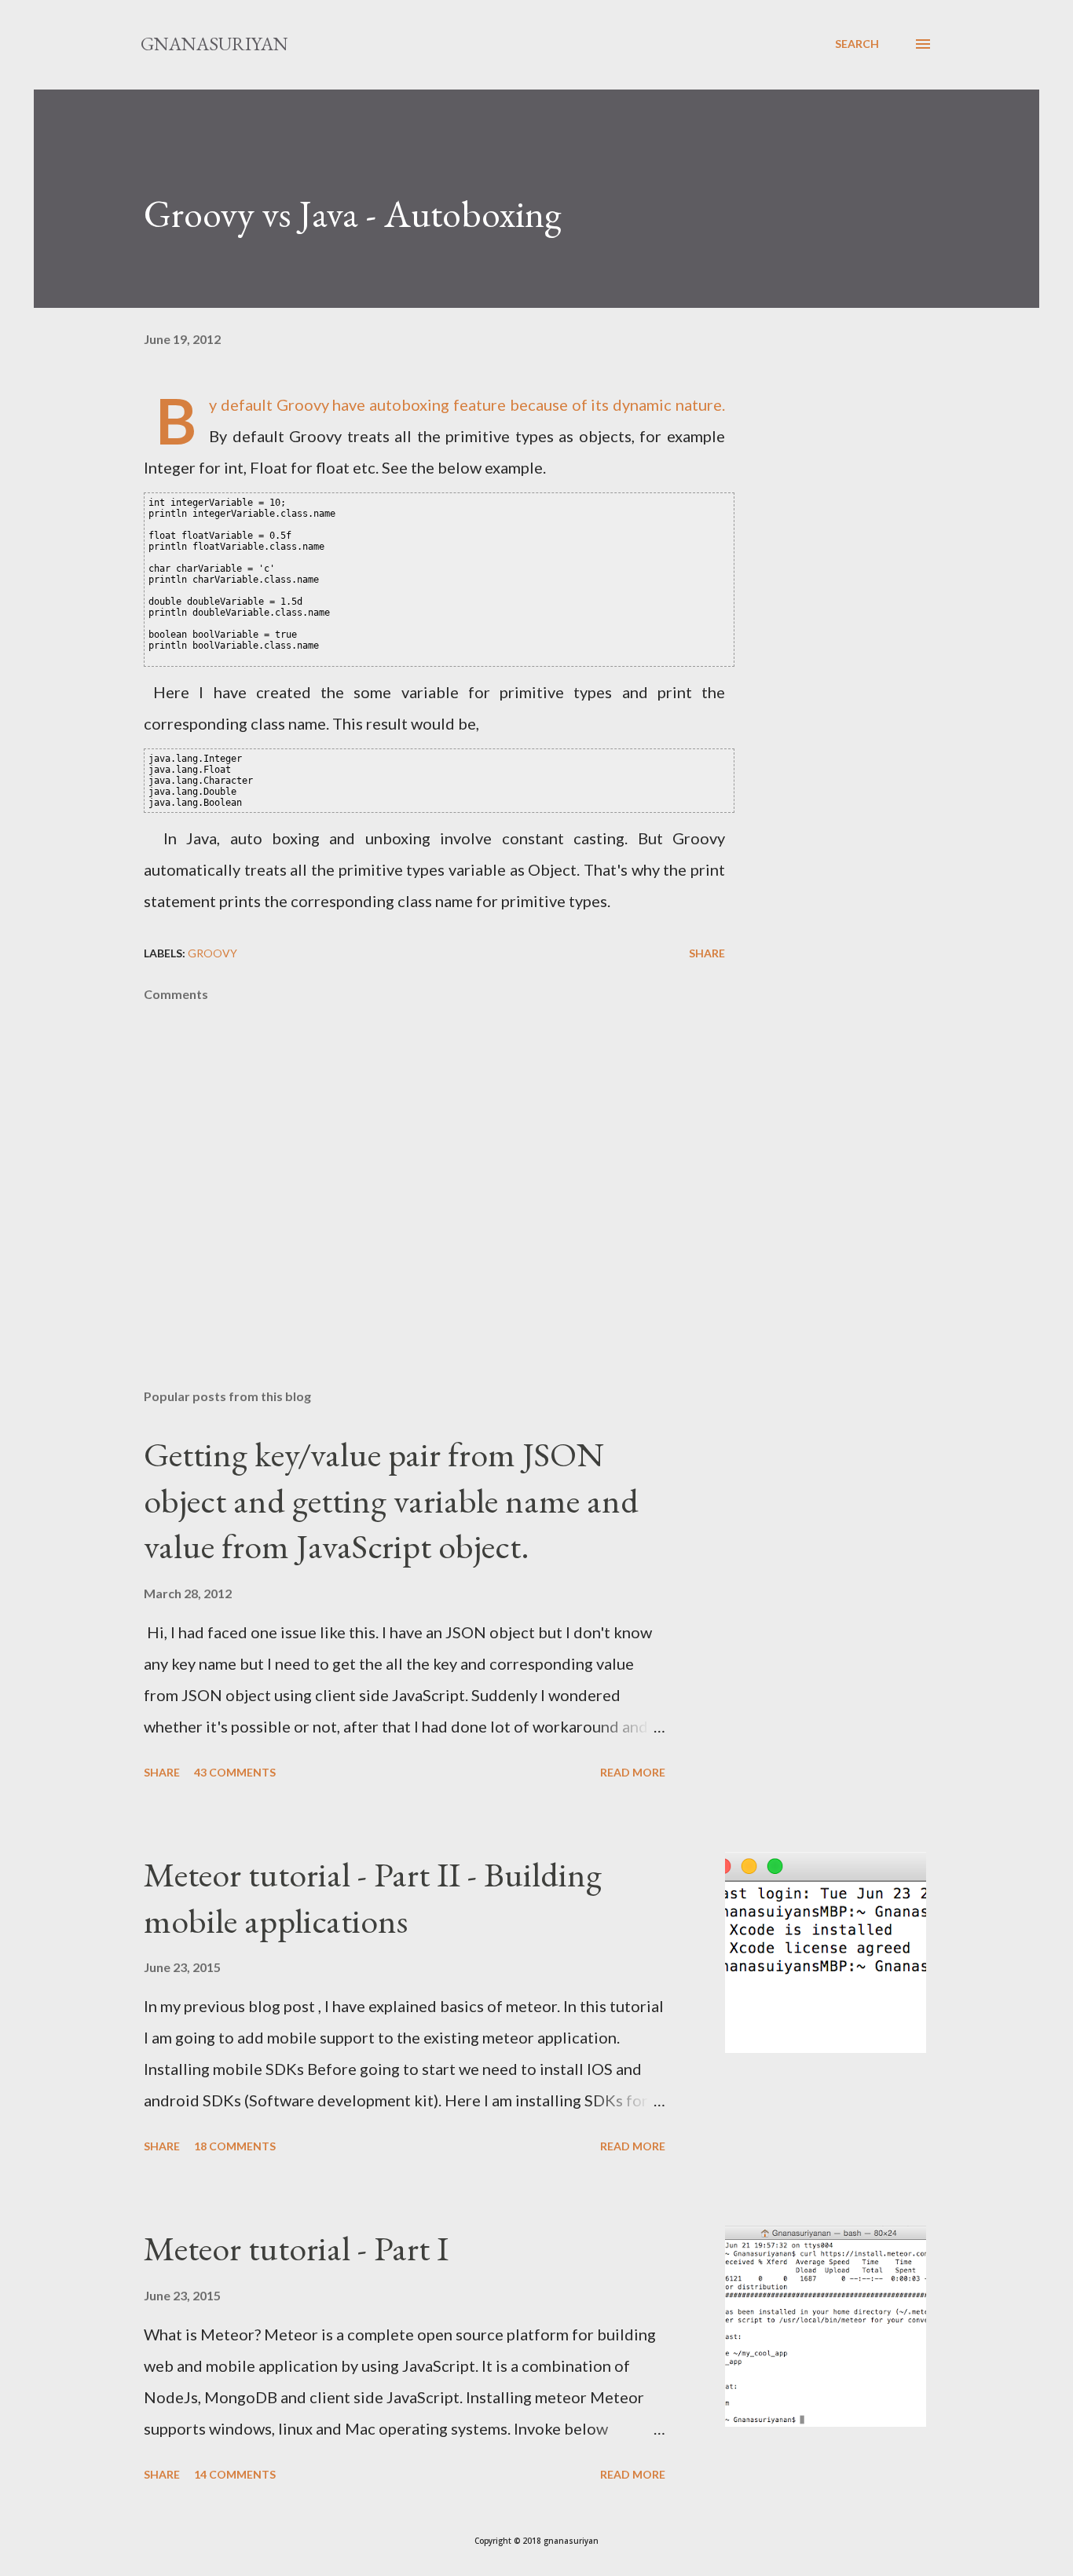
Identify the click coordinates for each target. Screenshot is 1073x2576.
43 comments (235, 1772)
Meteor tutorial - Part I (296, 2248)
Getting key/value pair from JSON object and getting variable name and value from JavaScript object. (391, 1500)
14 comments (235, 2474)
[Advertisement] (409, 1193)
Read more (633, 1772)
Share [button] (707, 953)
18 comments (235, 2146)
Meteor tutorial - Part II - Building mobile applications (373, 1897)
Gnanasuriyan (214, 44)
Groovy (212, 953)
